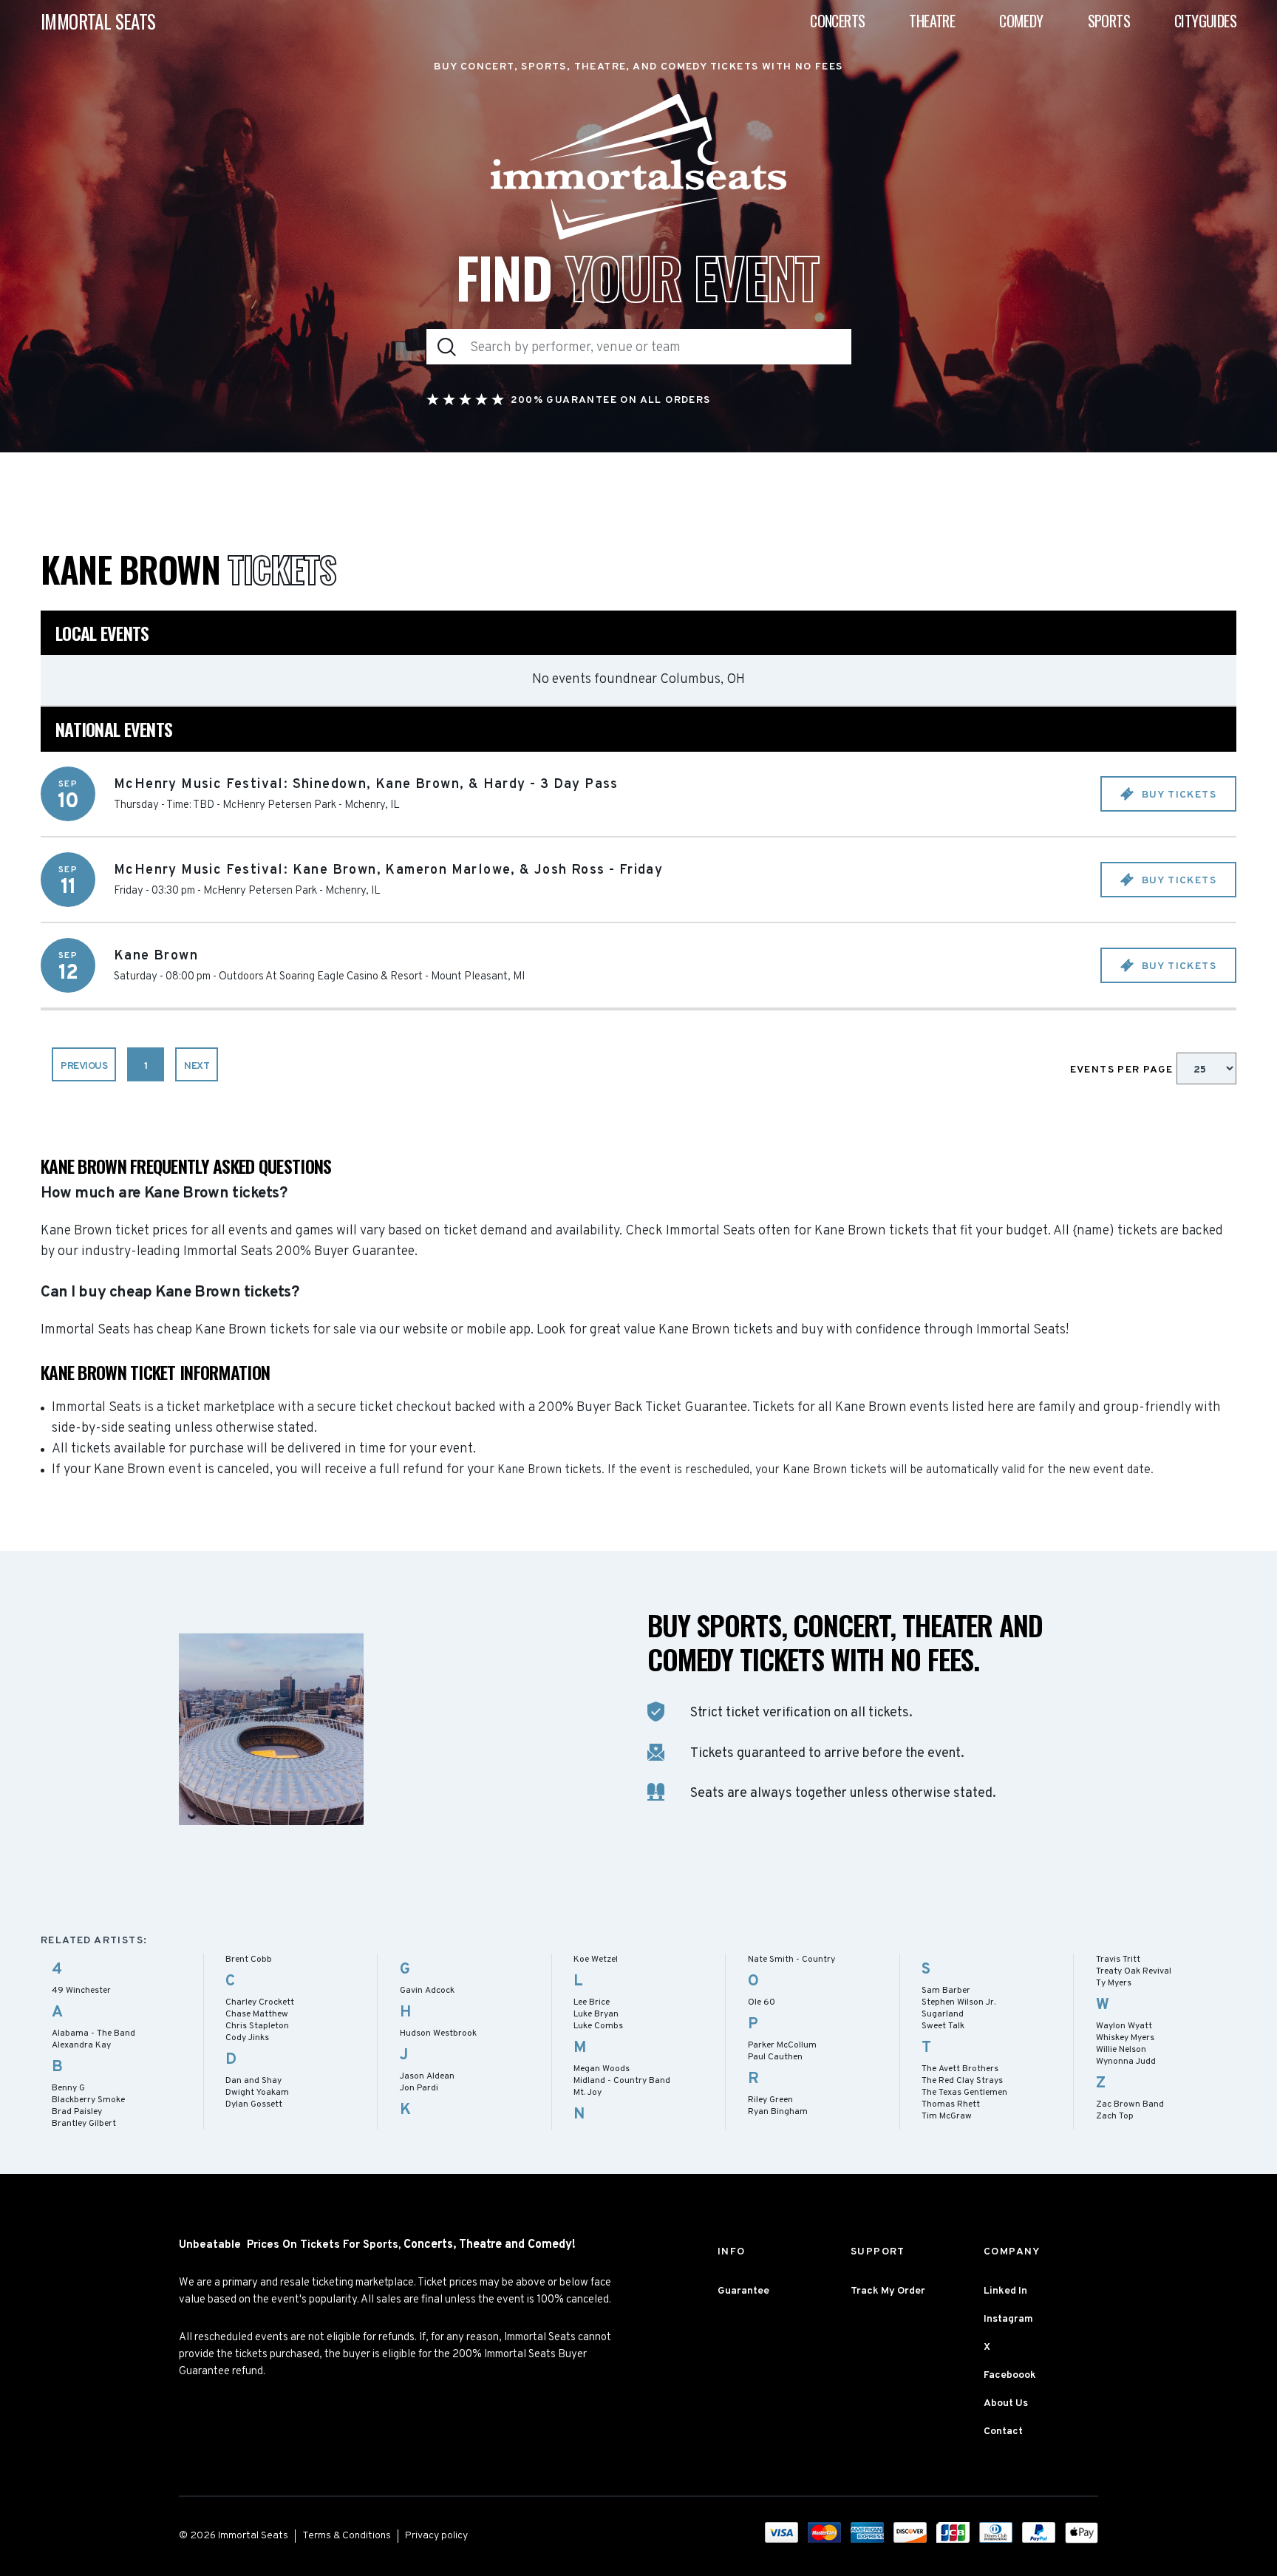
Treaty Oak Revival (1134, 1971)
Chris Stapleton (257, 2026)
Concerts (837, 21)
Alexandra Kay (81, 2045)
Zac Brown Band (1130, 2104)
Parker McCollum (782, 2045)
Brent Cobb (249, 1960)
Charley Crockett (260, 2002)
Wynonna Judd (1126, 2062)
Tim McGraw (947, 2116)
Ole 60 (762, 2002)
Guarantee (743, 2291)
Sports (1109, 21)
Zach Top (1115, 2116)
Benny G (68, 2088)
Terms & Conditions (347, 2536)
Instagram (1008, 2319)
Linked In (1005, 2291)
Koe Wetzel (596, 1960)
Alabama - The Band (93, 2033)
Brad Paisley (77, 2112)
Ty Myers (1114, 1983)
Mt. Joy (588, 2093)
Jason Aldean (427, 2076)
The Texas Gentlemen (964, 2093)
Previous (84, 1066)
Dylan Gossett (254, 2104)
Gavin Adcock (427, 1991)
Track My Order (888, 2291)
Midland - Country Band (622, 2081)
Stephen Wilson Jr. (958, 2002)
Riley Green (770, 2100)
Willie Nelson (1121, 2050)
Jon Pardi (419, 2088)
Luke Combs (598, 2026)
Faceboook (1010, 2375)
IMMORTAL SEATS (98, 21)
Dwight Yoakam (257, 2093)
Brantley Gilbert (84, 2124)
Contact (1003, 2431)
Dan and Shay (253, 2081)
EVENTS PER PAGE (1123, 1070)
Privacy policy (436, 2536)
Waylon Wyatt (1124, 2026)
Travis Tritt (1118, 1960)
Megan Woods (602, 2069)
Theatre (932, 21)
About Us (1006, 2403)
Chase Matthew (257, 2014)
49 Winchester (81, 1991)
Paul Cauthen (775, 2057)
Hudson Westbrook (438, 2033)
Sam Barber (946, 1991)
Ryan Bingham (778, 2112)
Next (197, 1066)
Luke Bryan (596, 2014)
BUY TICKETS (1177, 795)
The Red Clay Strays (962, 2081)
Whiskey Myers (1125, 2038)
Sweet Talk (943, 2026)
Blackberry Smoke (88, 2100)
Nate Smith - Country (791, 1960)
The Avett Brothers (960, 2069)
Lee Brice (592, 2002)
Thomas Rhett (951, 2104)
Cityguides (1205, 21)
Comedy (1021, 21)
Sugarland (943, 2014)
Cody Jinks (247, 2038)
